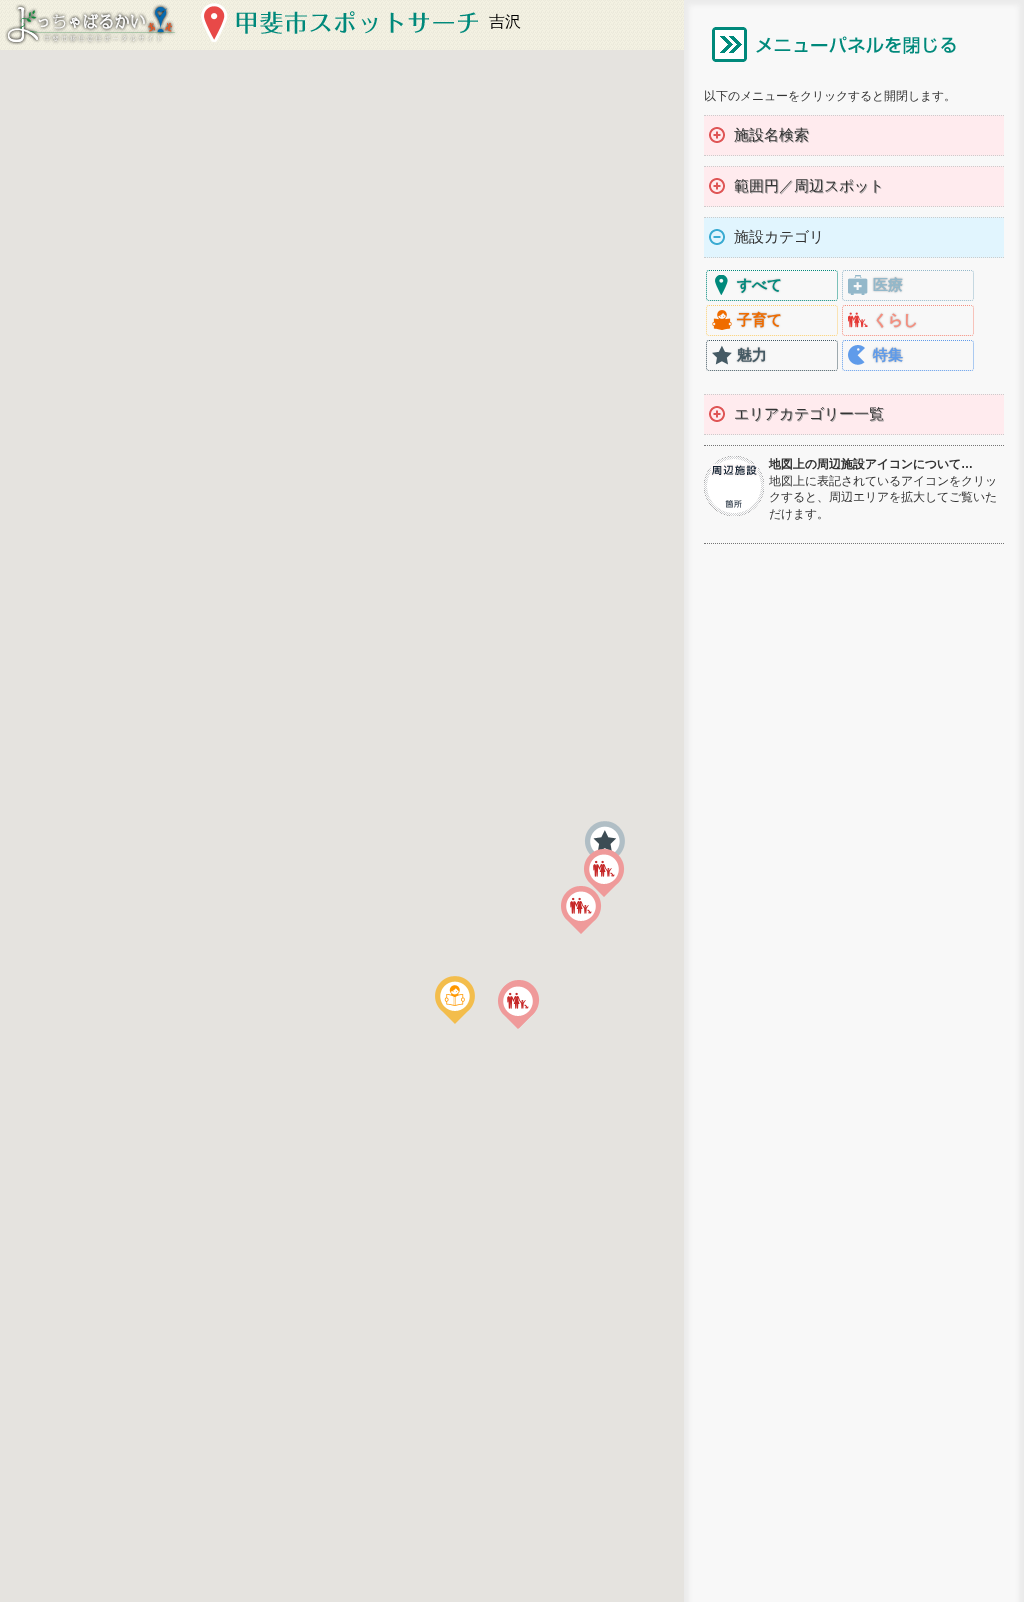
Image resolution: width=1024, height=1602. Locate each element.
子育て (759, 319)
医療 (888, 284)
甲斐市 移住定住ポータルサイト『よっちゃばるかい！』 (91, 24)
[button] (455, 1000)
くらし (895, 319)
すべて (759, 284)
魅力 (752, 354)
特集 (888, 354)
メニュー (834, 44)
